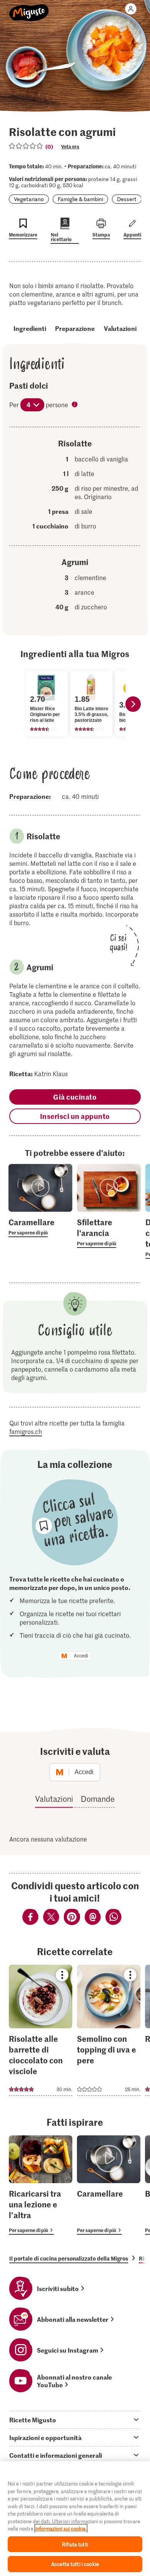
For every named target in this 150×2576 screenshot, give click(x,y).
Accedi (81, 1656)
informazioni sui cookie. (61, 2528)
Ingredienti (30, 328)
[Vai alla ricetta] (41, 2030)
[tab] (75, 2420)
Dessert (127, 199)
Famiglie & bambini (80, 199)
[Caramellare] (109, 2185)
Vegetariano (29, 199)
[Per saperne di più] (40, 1227)
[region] (75, 2519)
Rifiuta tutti (75, 2544)
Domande (98, 1799)
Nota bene (75, 405)
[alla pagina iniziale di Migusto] (29, 8)
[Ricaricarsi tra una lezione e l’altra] (41, 2185)
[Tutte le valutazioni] (26, 146)
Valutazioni (120, 328)
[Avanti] (133, 704)
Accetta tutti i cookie (75, 2564)
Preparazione (75, 328)
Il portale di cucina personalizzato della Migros (69, 2258)
